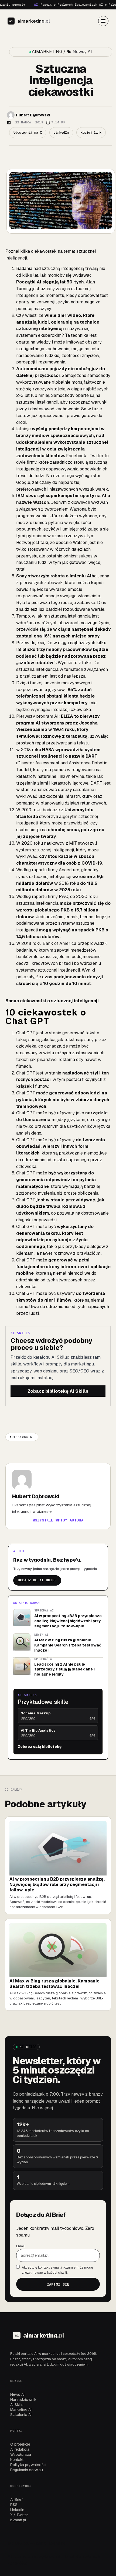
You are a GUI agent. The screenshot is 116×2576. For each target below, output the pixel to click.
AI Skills (17, 2405)
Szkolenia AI (21, 2415)
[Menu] (103, 21)
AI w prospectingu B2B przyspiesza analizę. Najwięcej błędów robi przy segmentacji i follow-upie (68, 1621)
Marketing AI (21, 2409)
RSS (14, 2505)
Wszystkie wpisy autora (58, 1520)
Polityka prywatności (28, 2465)
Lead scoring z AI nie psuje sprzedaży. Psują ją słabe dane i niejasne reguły (64, 1669)
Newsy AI (82, 52)
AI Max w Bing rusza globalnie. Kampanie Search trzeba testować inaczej (68, 1645)
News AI (17, 2394)
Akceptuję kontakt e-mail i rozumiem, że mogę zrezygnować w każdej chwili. (57, 2270)
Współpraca (21, 2454)
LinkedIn (17, 2510)
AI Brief (16, 2499)
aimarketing (34, 21)
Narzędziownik (23, 2400)
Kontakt (17, 2460)
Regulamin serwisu (27, 2470)
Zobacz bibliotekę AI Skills (58, 1391)
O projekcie (20, 2444)
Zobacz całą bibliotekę (40, 1747)
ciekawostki (23, 1437)
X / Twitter (19, 2515)
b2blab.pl (18, 2520)
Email (20, 2246)
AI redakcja (20, 2449)
